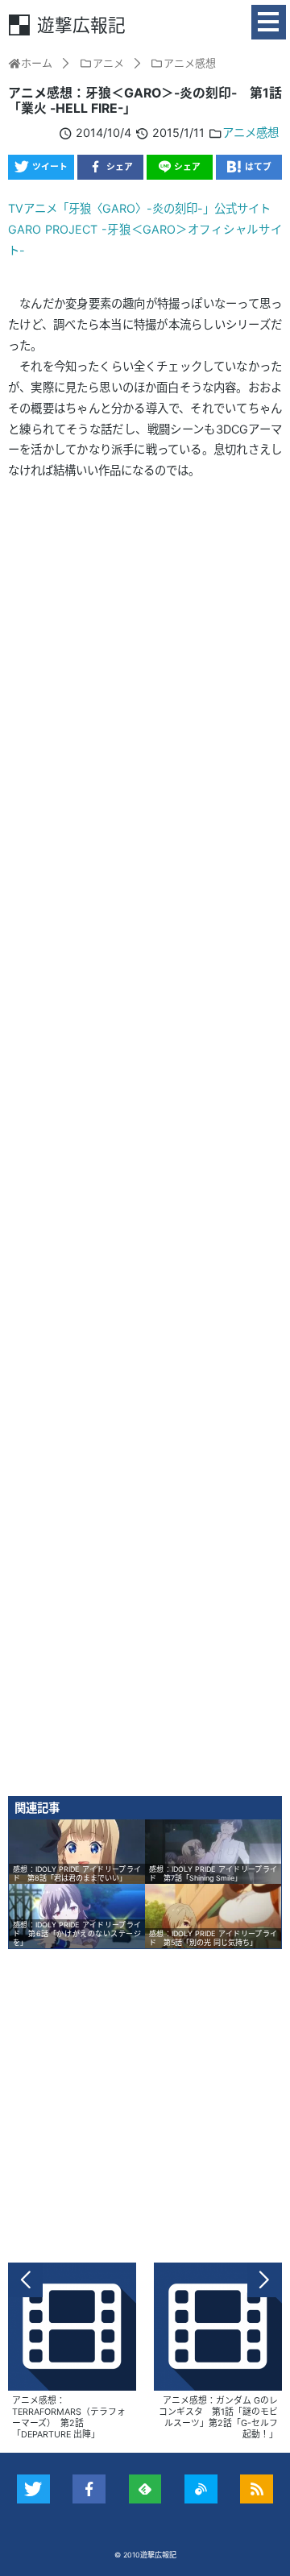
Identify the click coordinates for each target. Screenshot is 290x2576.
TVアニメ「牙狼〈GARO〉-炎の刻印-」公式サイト (139, 208)
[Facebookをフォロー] (89, 2489)
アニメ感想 (251, 133)
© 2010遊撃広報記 (145, 2555)
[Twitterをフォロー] (33, 2489)
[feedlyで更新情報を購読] (145, 2489)
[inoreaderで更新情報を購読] (201, 2489)
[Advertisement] (145, 1143)
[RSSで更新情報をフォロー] (257, 2489)
